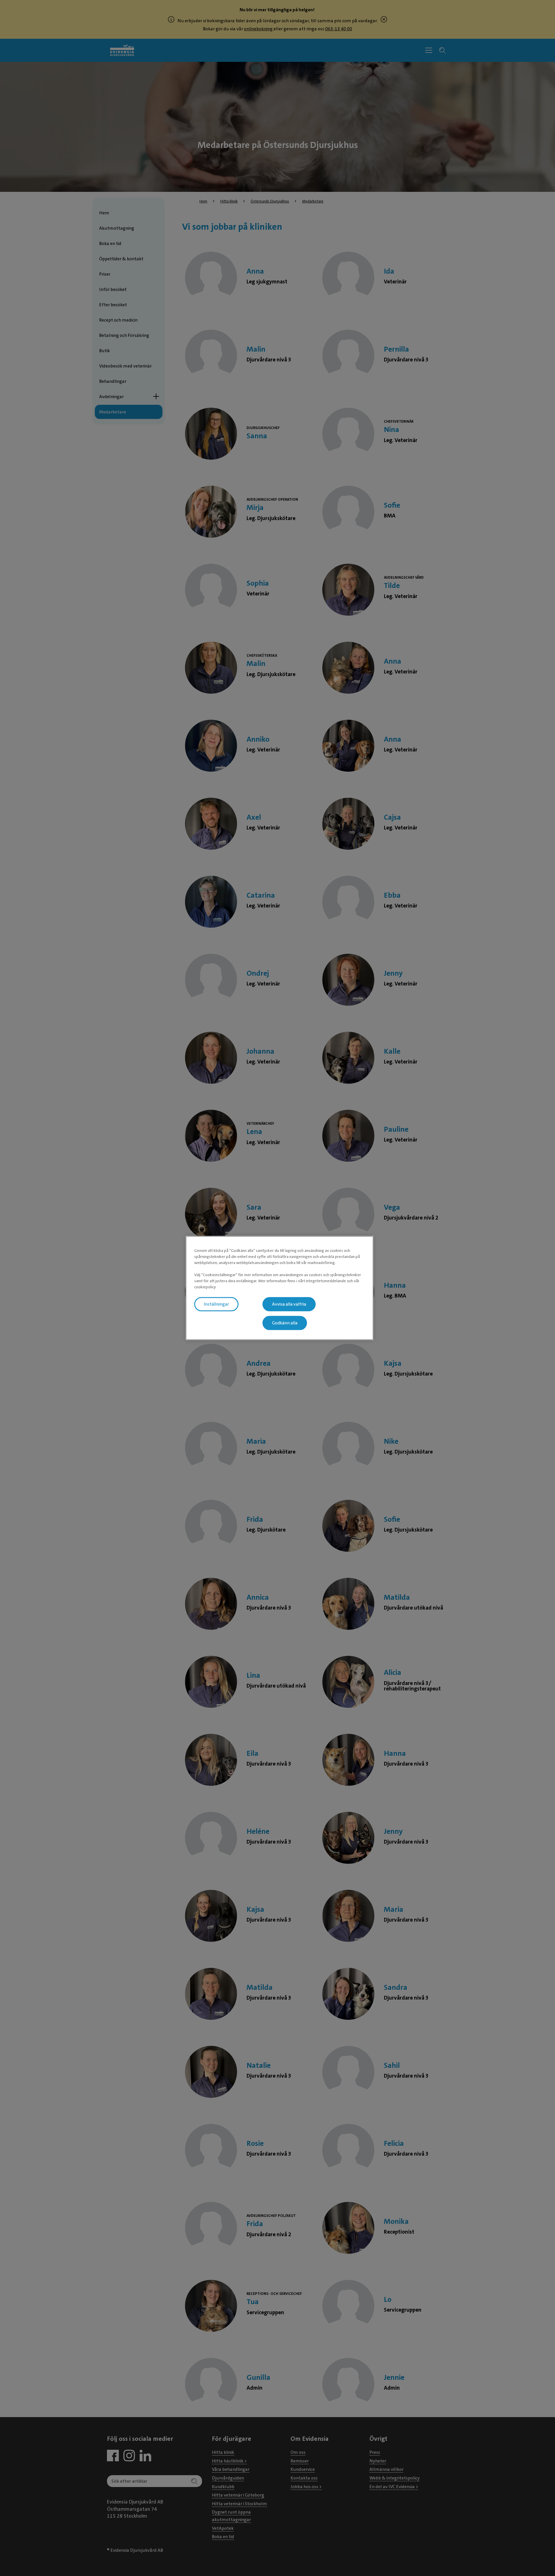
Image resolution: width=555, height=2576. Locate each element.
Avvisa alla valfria (289, 1304)
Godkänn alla (285, 1323)
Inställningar (216, 1304)
